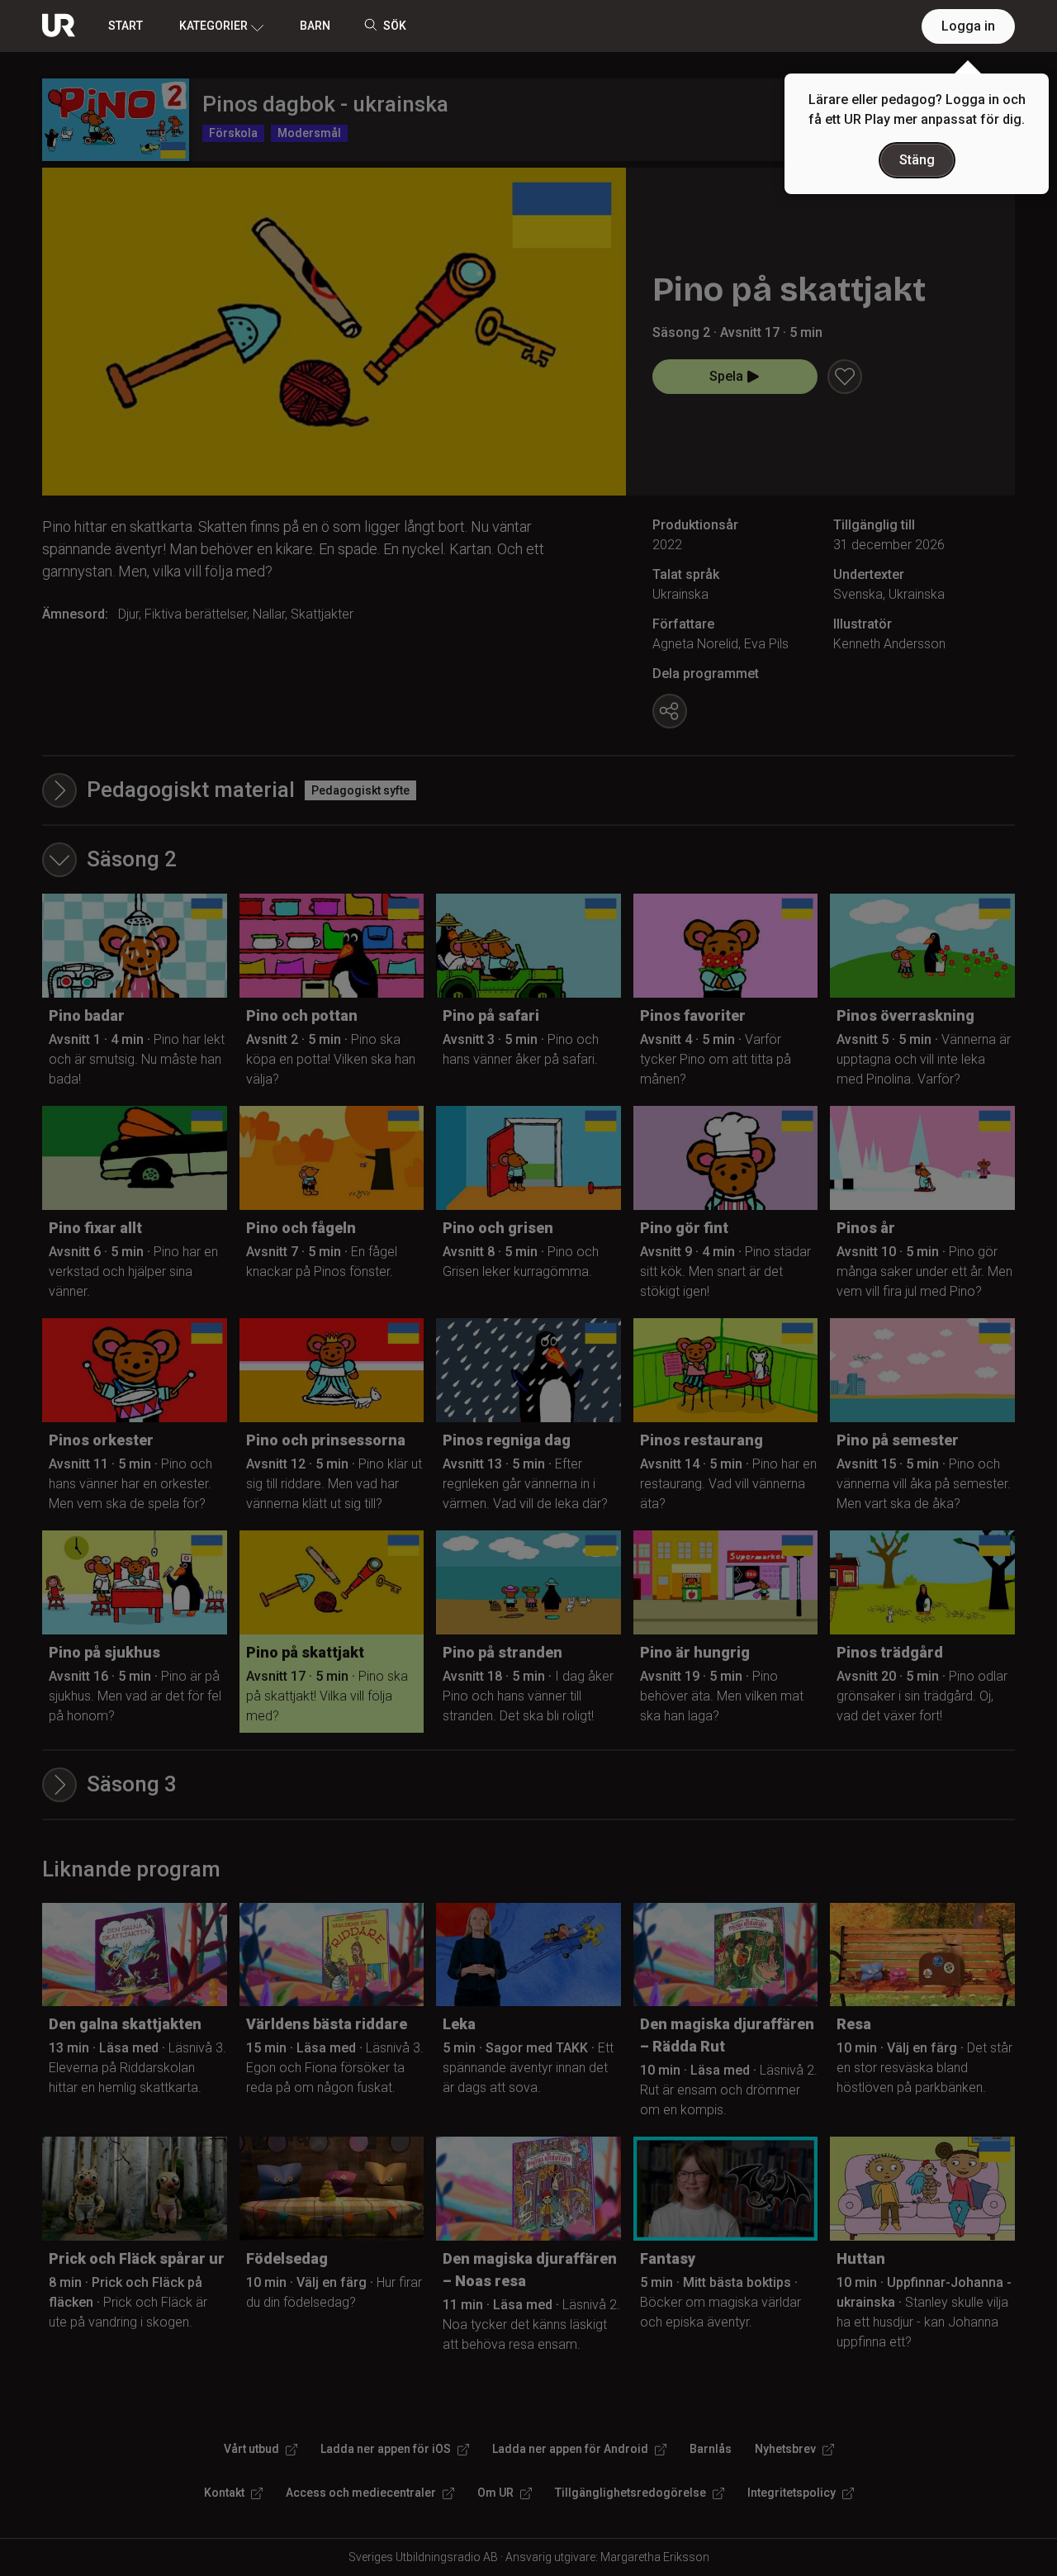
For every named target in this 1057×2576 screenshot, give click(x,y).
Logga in (968, 26)
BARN (315, 26)
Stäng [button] (917, 160)
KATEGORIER (213, 26)
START (126, 26)
